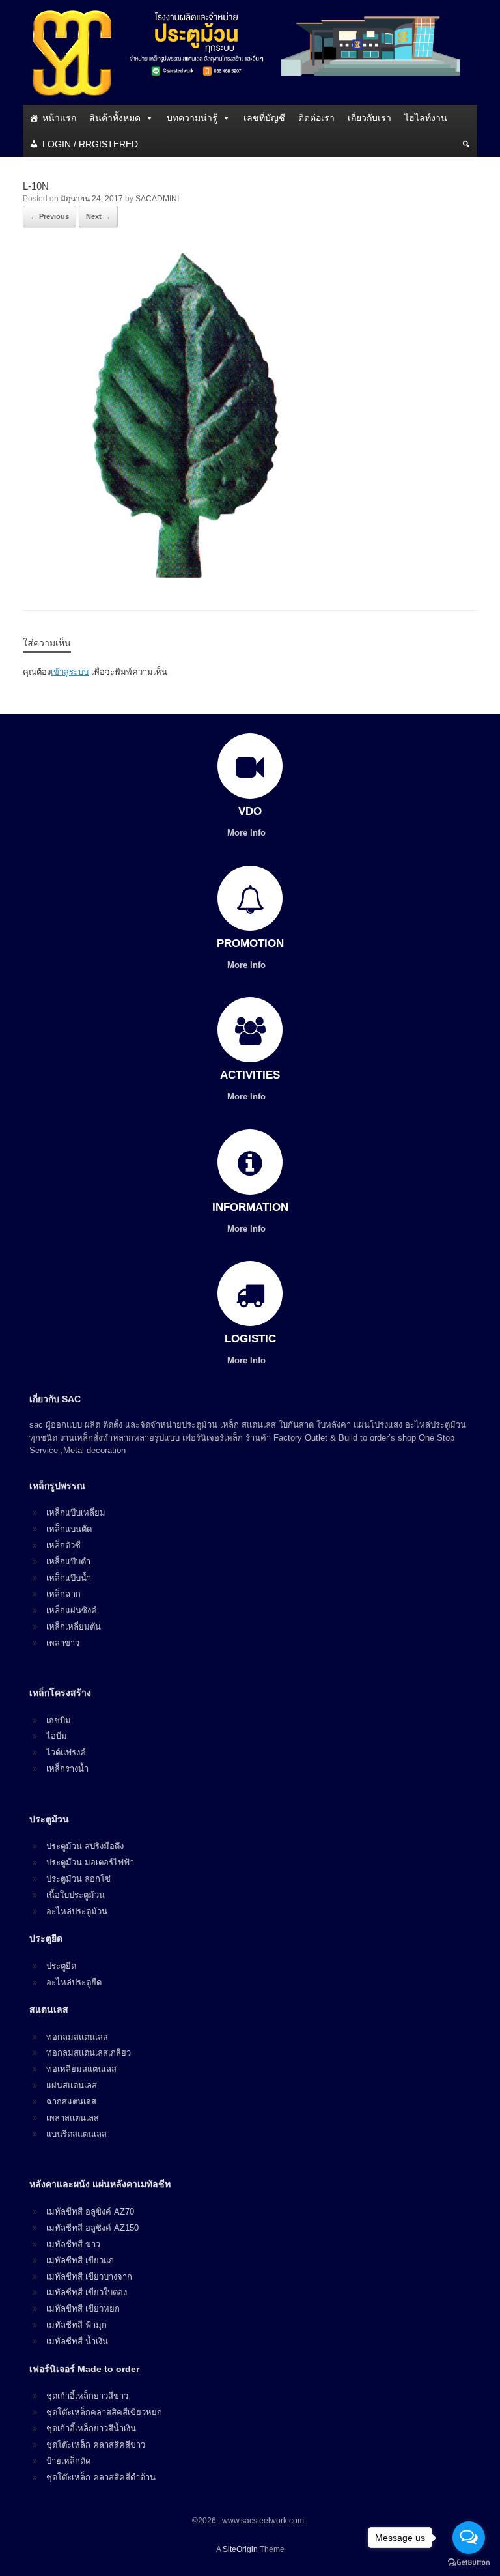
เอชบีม (59, 1720)
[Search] (466, 144)
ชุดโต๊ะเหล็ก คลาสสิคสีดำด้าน (101, 2477)
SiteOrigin (240, 2549)
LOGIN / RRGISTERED (90, 144)
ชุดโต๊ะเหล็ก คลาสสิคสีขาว (96, 2445)
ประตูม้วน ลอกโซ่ (78, 1879)
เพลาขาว (63, 1643)
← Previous (49, 216)
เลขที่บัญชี (264, 118)
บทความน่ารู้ (192, 118)
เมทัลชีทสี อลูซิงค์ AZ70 (90, 2212)
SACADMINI (157, 199)
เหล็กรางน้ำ (67, 1769)
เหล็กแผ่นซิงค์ (72, 1610)
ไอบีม (57, 1736)
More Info (248, 833)
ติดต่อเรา (316, 118)
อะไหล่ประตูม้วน (77, 1911)
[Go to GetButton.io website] (469, 2563)
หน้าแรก (59, 118)
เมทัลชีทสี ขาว (73, 2244)
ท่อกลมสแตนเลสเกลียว (89, 2053)
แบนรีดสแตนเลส (76, 2134)
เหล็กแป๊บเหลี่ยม (76, 1513)
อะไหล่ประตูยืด (74, 1982)
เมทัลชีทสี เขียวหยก (83, 2309)
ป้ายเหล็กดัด (68, 2461)
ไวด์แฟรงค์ (66, 1752)
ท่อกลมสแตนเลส (77, 2037)
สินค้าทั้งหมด (115, 118)
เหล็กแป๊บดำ (68, 1562)
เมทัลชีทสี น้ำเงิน (77, 2341)
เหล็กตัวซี (63, 1545)
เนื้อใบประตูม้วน (76, 1895)
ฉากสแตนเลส (71, 2102)
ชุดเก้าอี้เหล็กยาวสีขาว (87, 2396)
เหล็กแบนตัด (69, 1529)
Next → (98, 216)
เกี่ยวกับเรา (369, 118)
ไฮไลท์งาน (426, 118)
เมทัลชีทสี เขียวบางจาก (89, 2277)
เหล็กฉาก (63, 1594)
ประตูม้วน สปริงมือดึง (85, 1846)
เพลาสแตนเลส (73, 2118)
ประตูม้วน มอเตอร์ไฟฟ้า (90, 1862)
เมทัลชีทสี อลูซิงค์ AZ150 (92, 2228)
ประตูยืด (61, 1966)
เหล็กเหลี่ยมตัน (74, 1627)
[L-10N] (186, 575)
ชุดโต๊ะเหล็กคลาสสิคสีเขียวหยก (104, 2412)
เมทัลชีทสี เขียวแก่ (80, 2260)
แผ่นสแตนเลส (72, 2085)
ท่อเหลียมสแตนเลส (81, 2069)
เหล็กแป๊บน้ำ (69, 1578)
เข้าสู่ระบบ (70, 672)
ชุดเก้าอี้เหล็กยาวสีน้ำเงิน (91, 2428)
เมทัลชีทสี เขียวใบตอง (87, 2292)
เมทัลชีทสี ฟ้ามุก (76, 2325)
